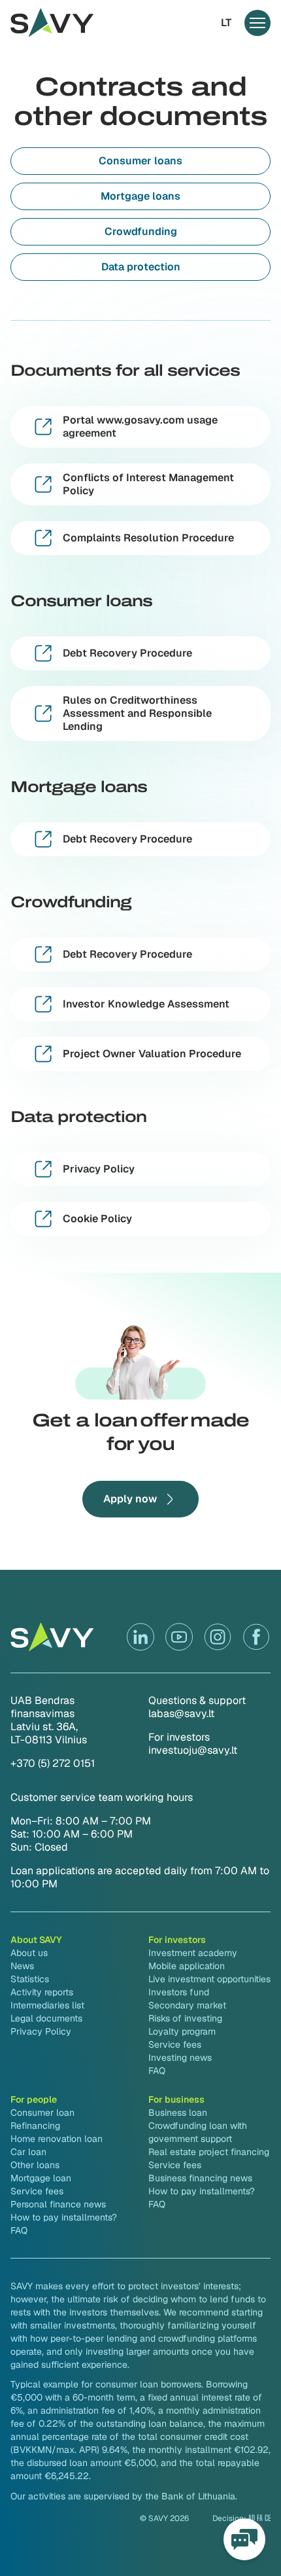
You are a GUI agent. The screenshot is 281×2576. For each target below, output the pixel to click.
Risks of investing (185, 2018)
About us (29, 1953)
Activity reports (42, 1992)
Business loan (178, 2113)
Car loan (28, 2152)
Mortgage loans (140, 196)
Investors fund (179, 1992)
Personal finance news (58, 2204)
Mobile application (187, 1966)
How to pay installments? (64, 2217)
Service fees (175, 2044)
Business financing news (200, 2178)
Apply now (130, 1499)
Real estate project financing (209, 2152)
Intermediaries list (47, 2005)
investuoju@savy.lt (193, 1750)
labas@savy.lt (181, 1714)
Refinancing (35, 2126)
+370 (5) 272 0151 (53, 1763)
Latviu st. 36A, (44, 1727)
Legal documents (46, 2018)
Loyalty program (182, 2031)
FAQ (157, 2071)
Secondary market (187, 2005)
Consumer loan (42, 2113)
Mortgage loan (41, 2178)
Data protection (141, 267)
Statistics (30, 1979)
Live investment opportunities (209, 1979)
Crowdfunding (141, 231)
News (22, 1966)
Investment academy (193, 1953)
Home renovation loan (57, 2139)
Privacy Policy (41, 2031)
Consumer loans (140, 161)
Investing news (180, 2058)
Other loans (35, 2165)
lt (226, 23)
